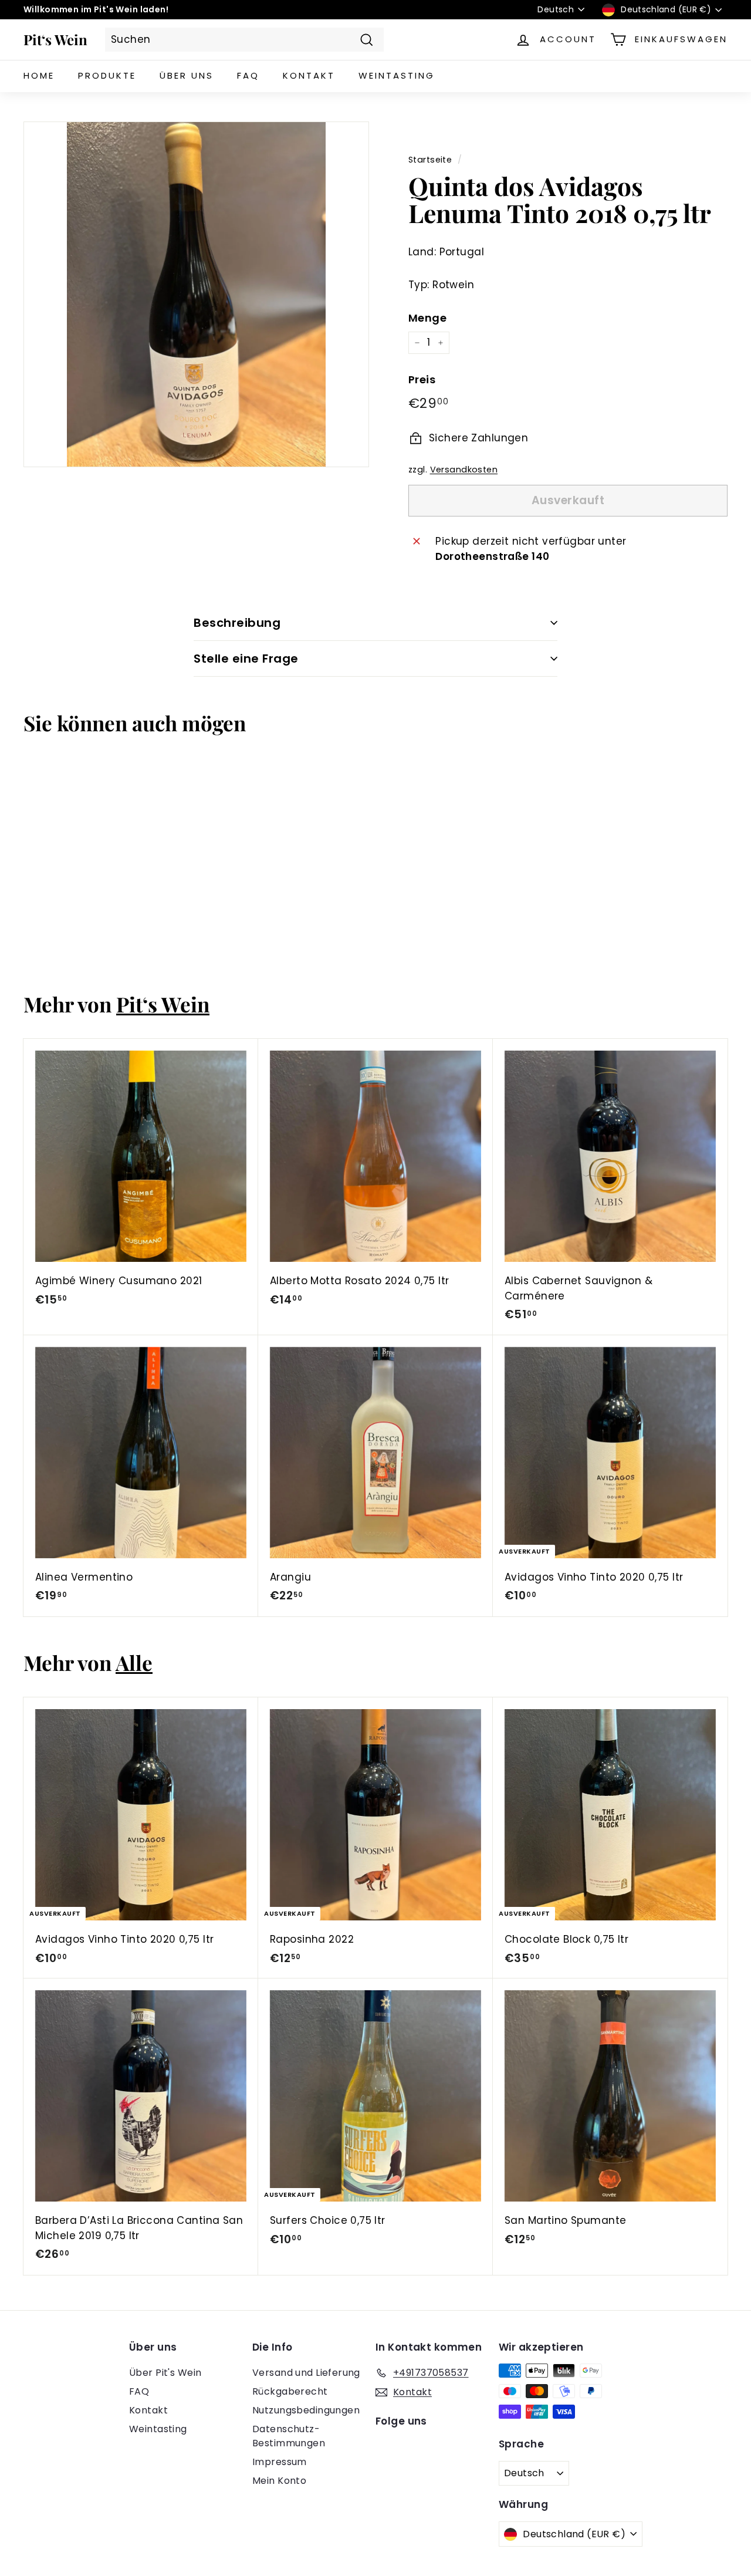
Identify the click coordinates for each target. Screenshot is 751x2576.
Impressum (280, 2462)
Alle (134, 1662)
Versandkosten (464, 470)
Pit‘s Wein (55, 39)
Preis (422, 379)
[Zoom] (196, 294)
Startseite (430, 160)
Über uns (187, 75)
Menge (427, 318)
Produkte (107, 75)
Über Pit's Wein (165, 2373)
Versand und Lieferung (306, 2373)
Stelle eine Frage (246, 659)
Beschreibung (237, 623)
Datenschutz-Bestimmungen (289, 2436)
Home (39, 75)
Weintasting (397, 75)
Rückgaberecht (290, 2391)
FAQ (248, 75)
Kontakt (309, 75)
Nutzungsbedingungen (306, 2410)
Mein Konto (279, 2481)
